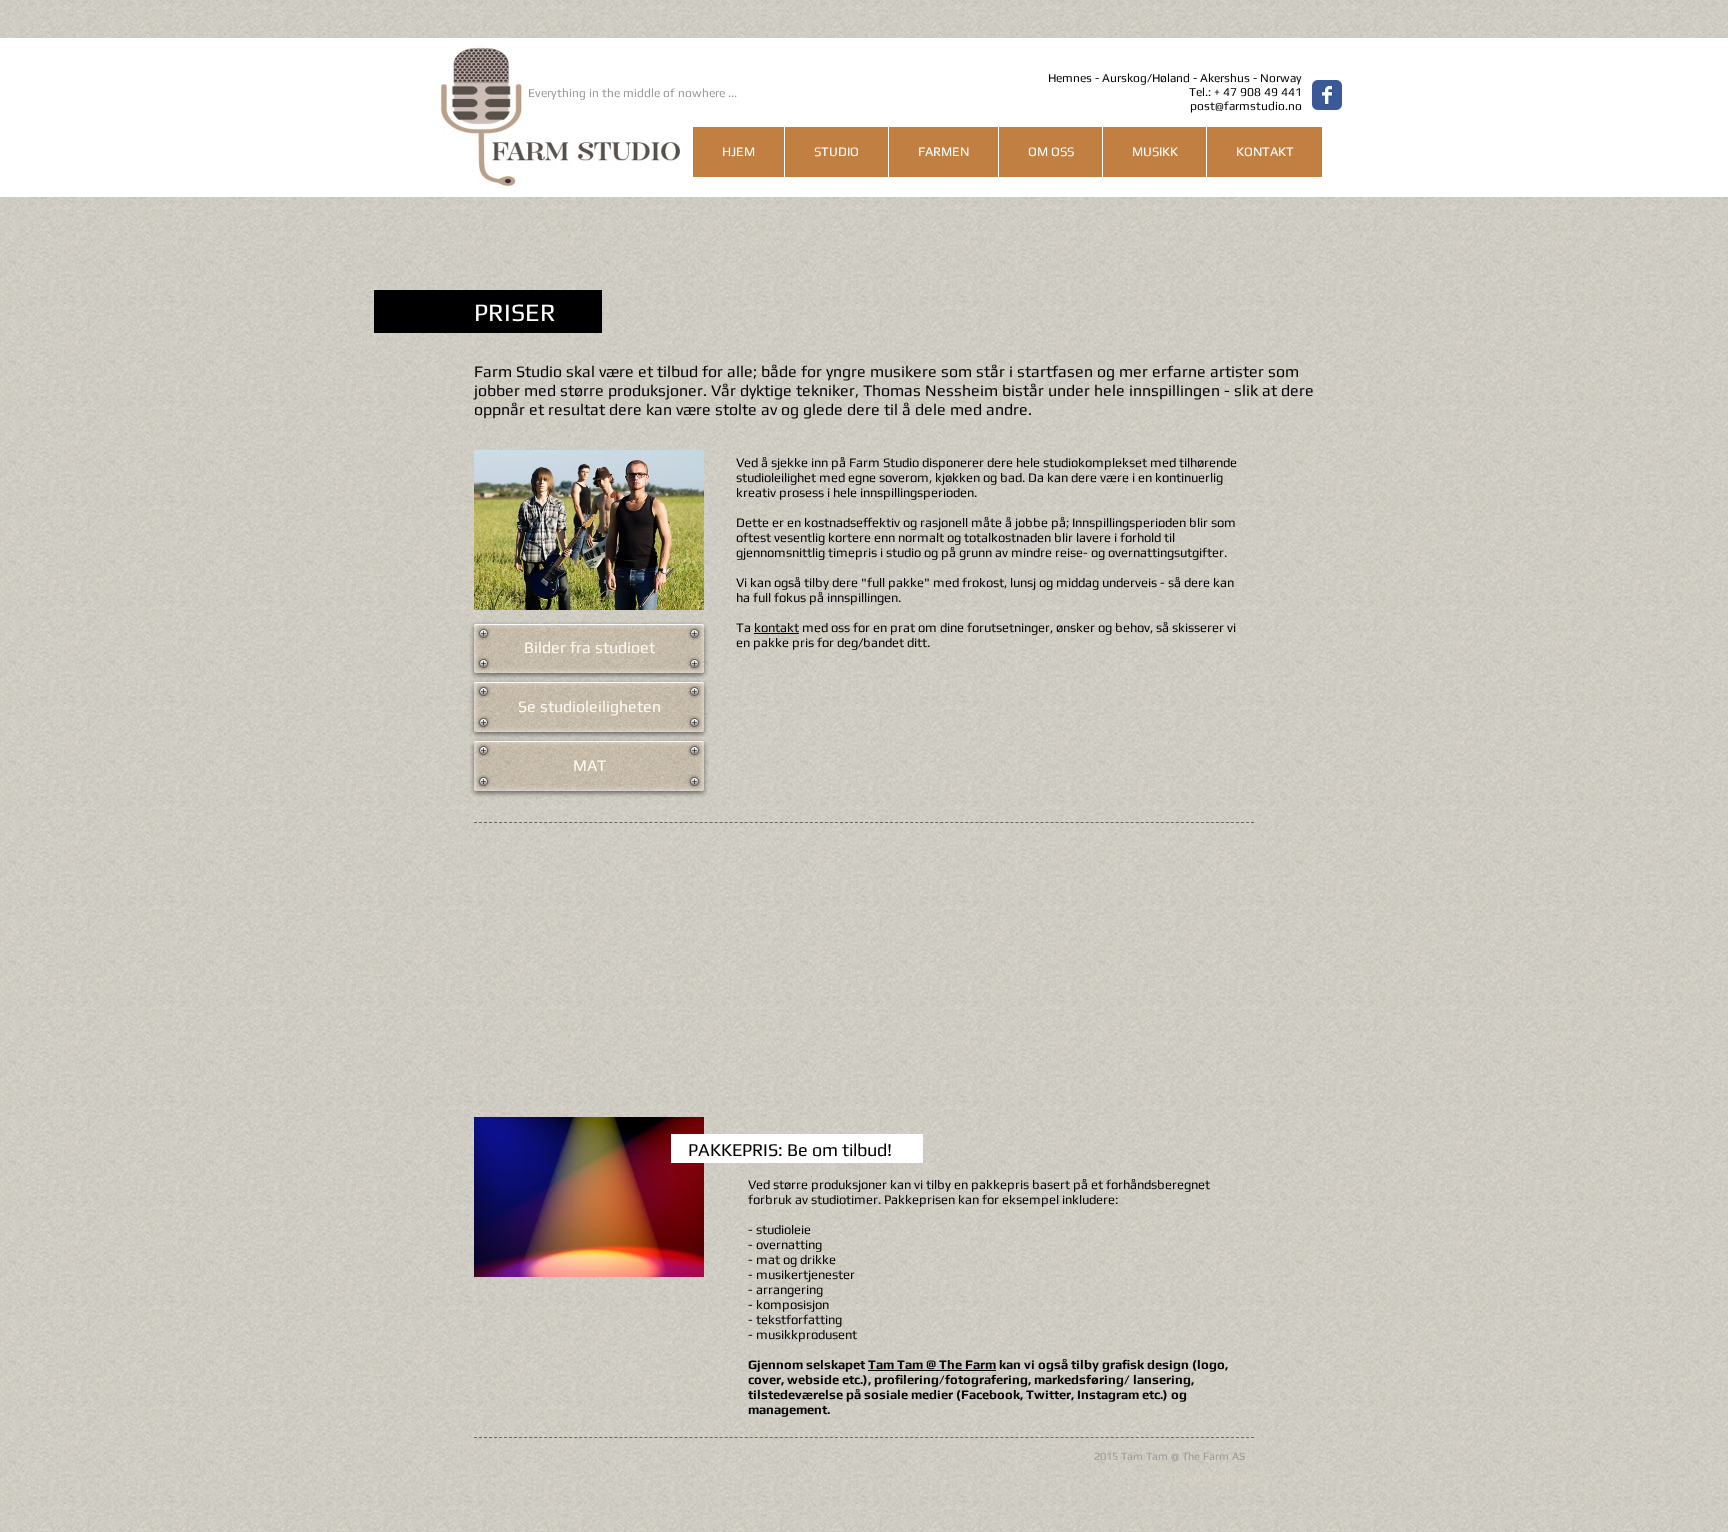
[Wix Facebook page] (1327, 95)
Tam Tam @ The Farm (932, 1364)
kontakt (776, 627)
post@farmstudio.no (1246, 106)
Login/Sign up (1213, 1477)
